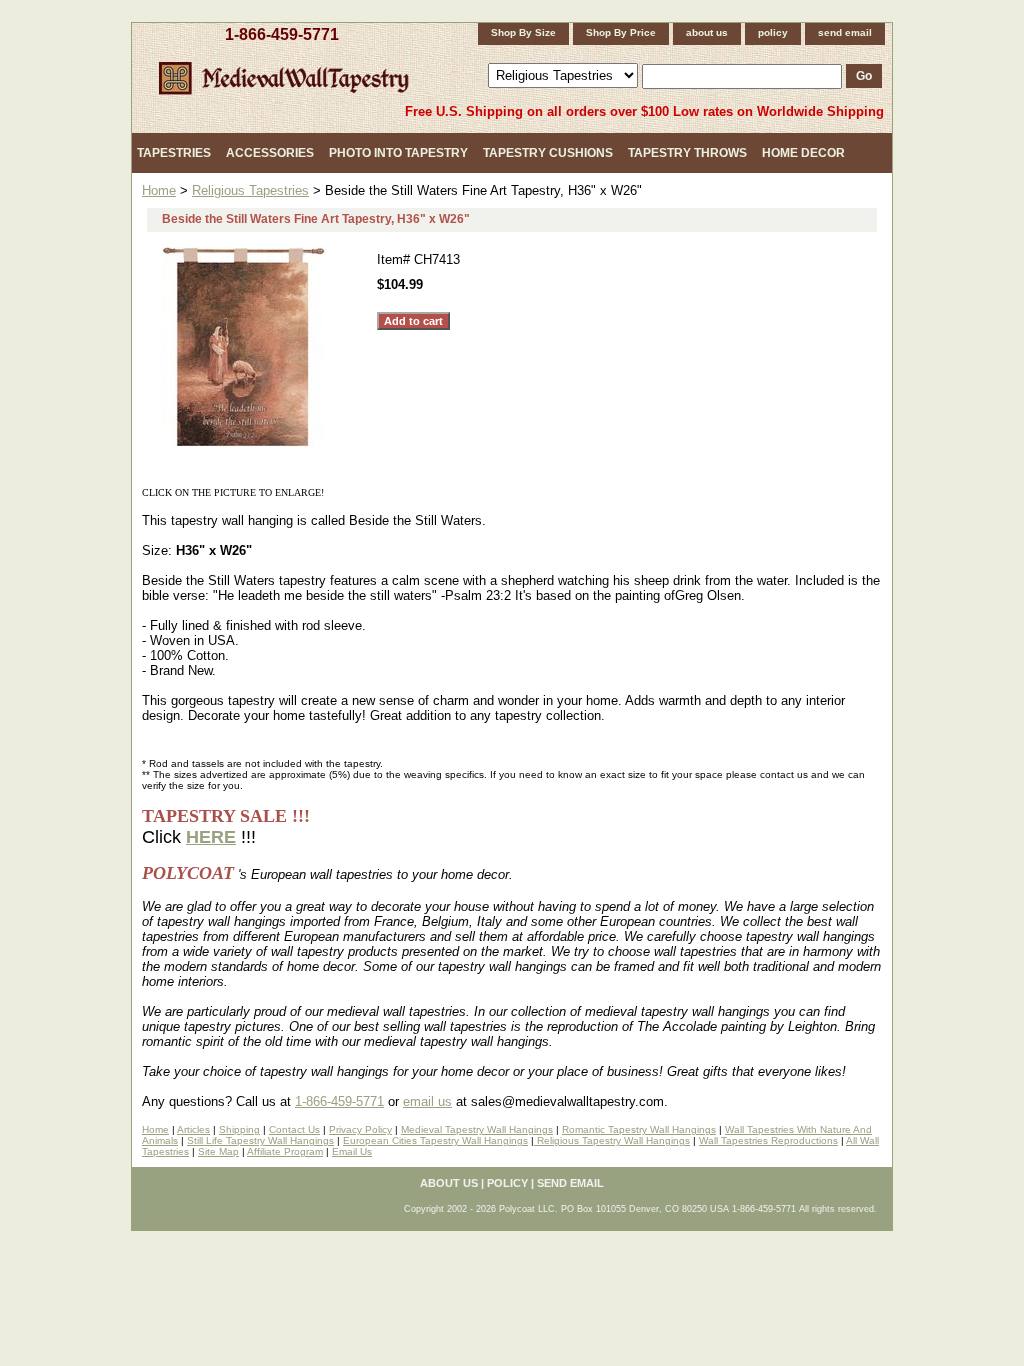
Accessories (270, 153)
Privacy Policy (360, 1129)
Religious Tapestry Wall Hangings (612, 1140)
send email (845, 32)
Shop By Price (621, 32)
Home (159, 190)
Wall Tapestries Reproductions (768, 1140)
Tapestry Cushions (548, 153)
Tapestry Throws (687, 153)
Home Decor (803, 153)
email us (427, 1101)
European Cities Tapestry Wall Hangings (435, 1140)
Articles (193, 1129)
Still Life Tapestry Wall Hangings (260, 1140)
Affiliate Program (285, 1151)
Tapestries (174, 153)
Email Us (352, 1151)
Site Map (218, 1151)
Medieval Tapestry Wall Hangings (477, 1129)
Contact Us (294, 1129)
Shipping (239, 1129)
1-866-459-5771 (282, 34)
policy (773, 32)
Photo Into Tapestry (398, 153)
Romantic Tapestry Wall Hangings (639, 1129)
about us (707, 32)
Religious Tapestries (250, 190)
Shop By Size (523, 32)
